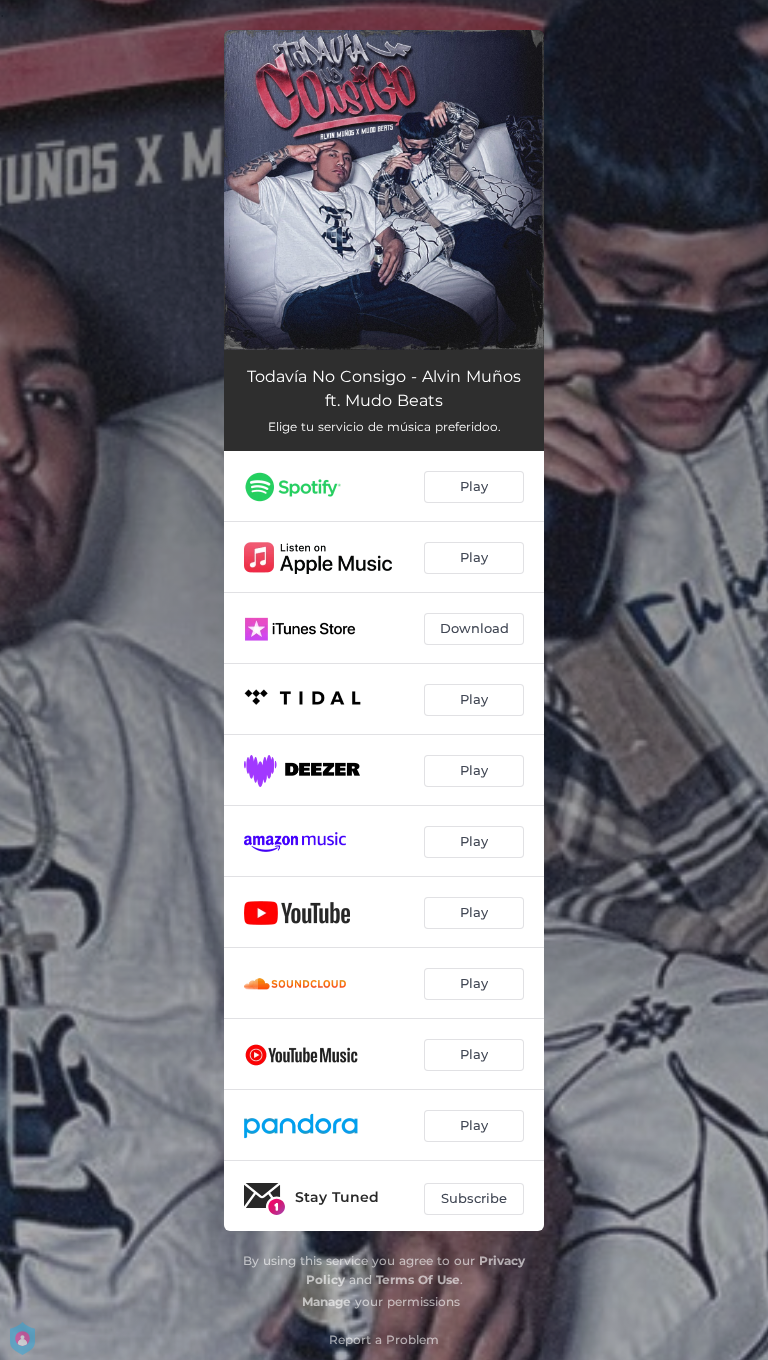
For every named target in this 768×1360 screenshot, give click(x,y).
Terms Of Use (418, 1279)
